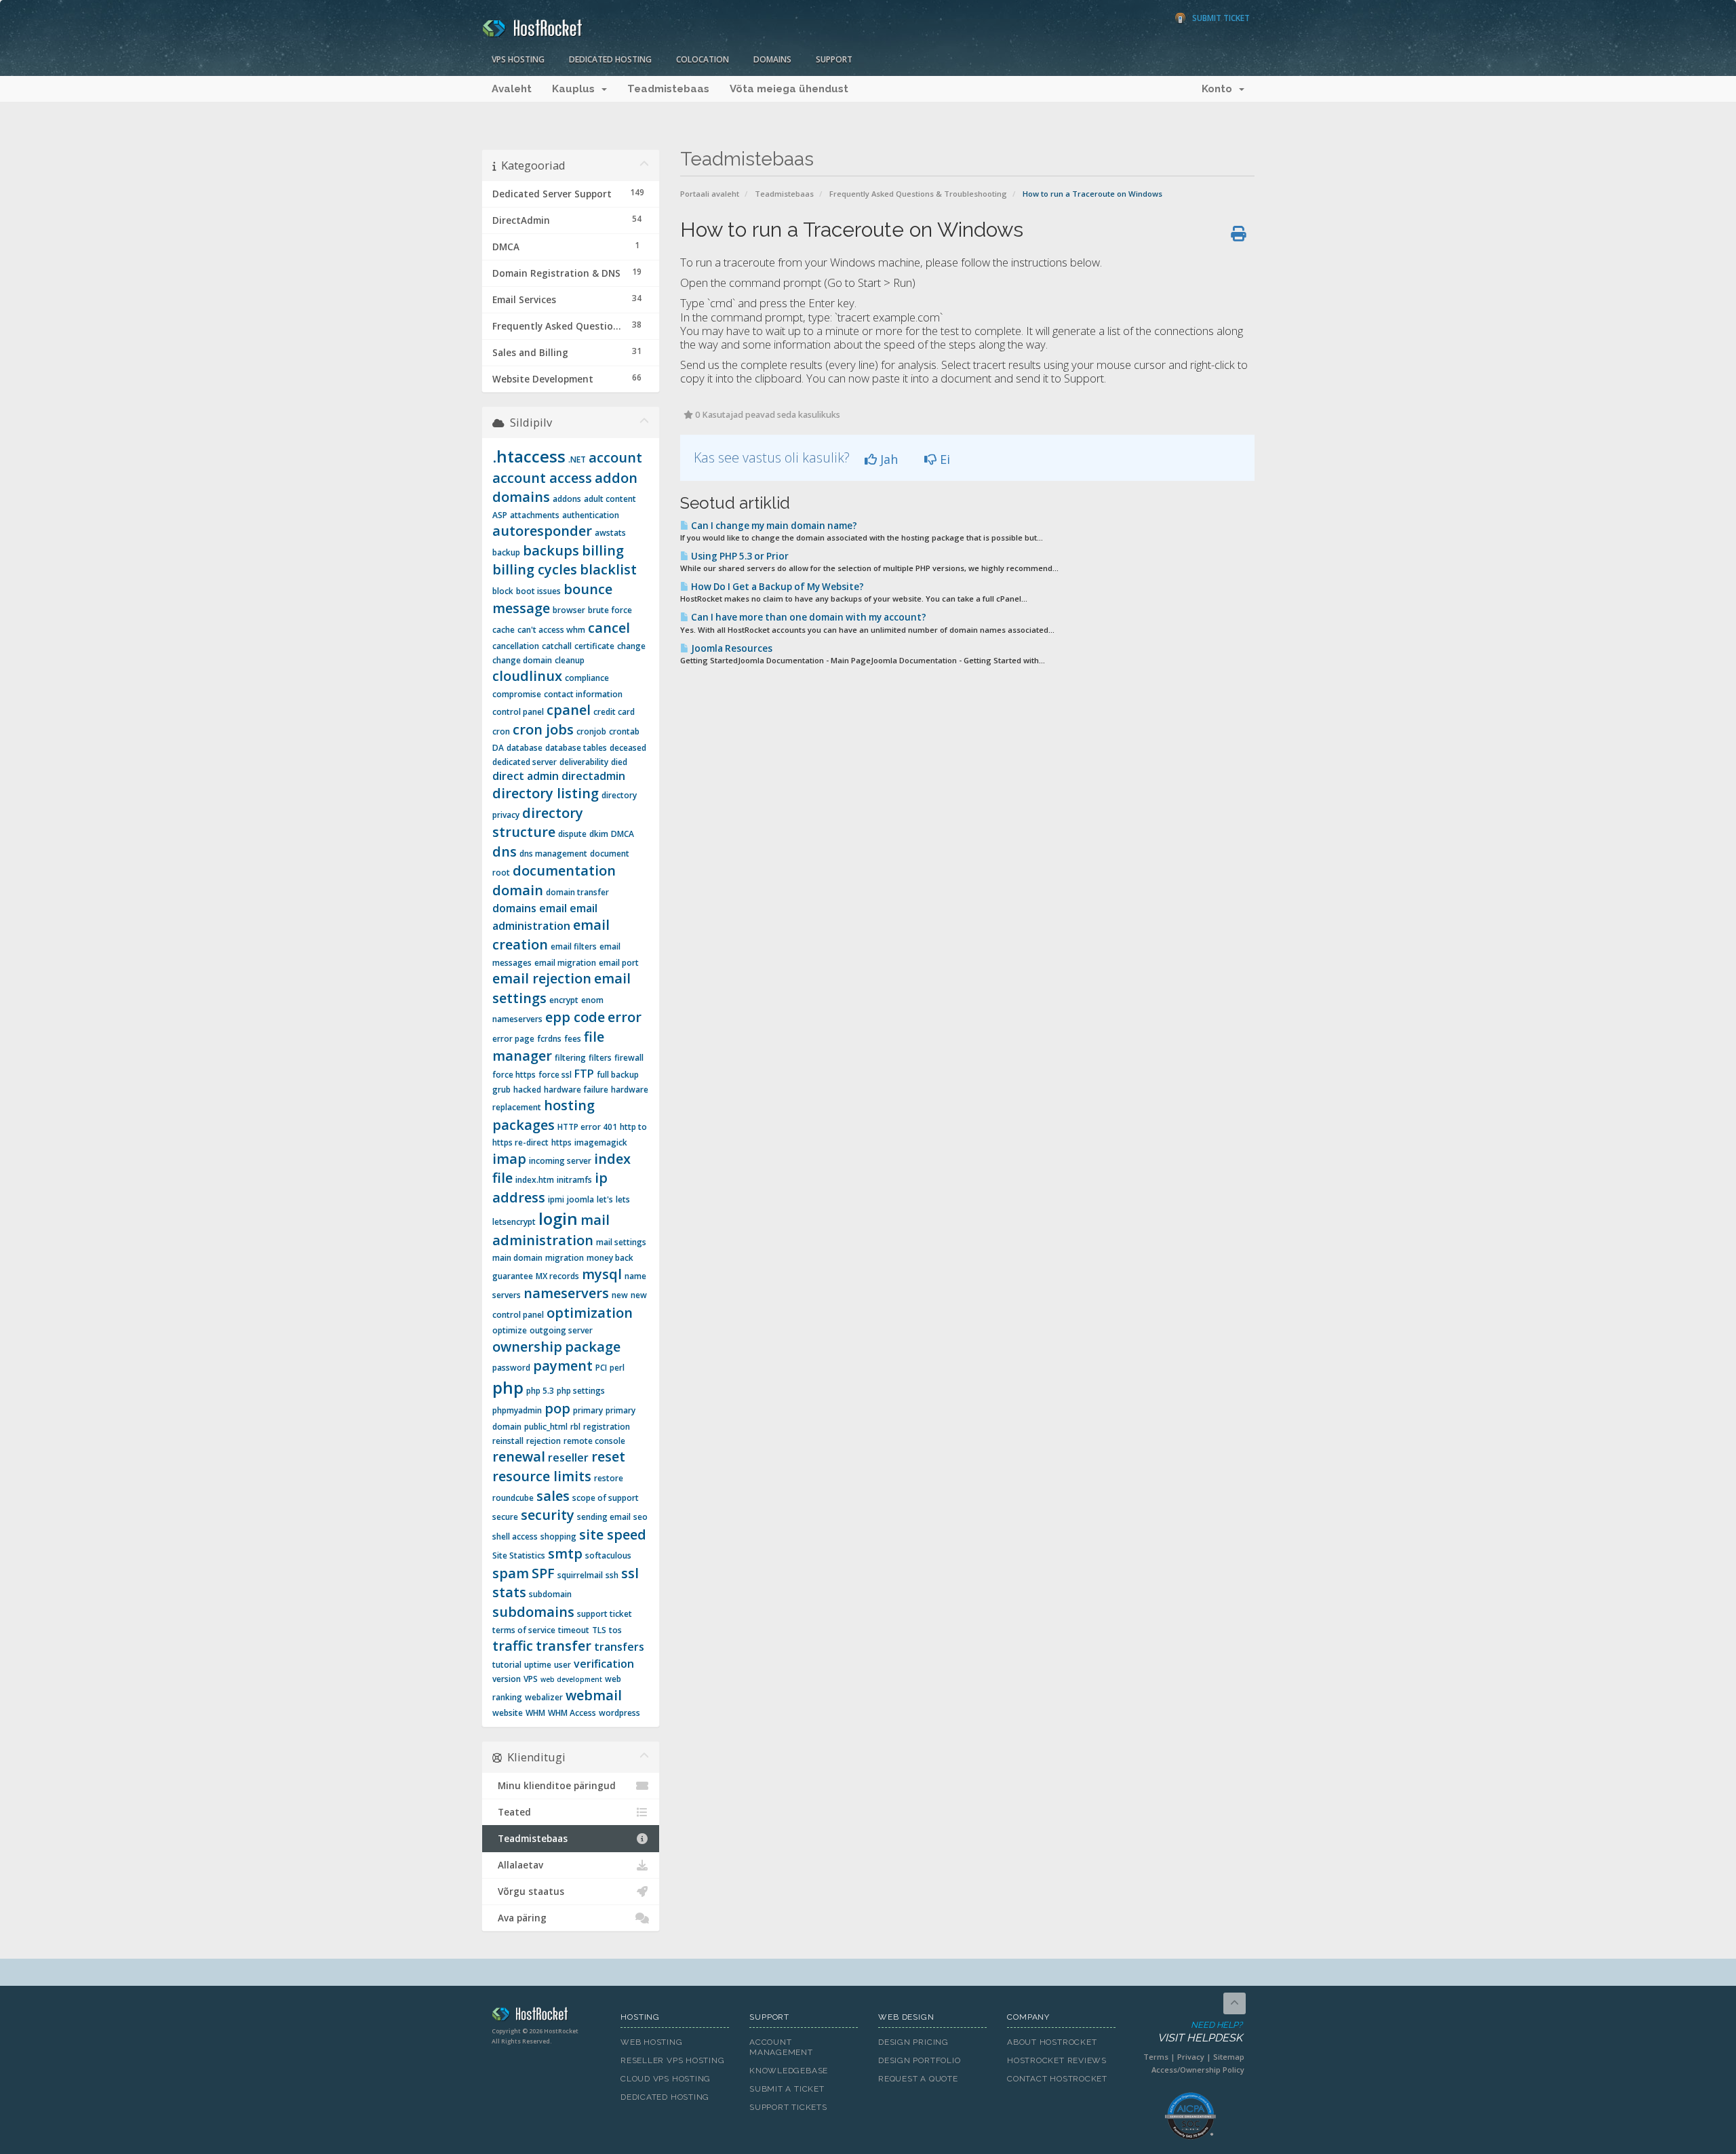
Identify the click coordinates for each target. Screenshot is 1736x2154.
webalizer (544, 1697)
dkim (599, 834)
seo (640, 1517)
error (625, 1017)
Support (834, 59)
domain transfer (577, 892)
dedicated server (525, 762)
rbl (575, 1427)
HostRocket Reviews (1057, 2060)
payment (563, 1366)
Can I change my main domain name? (773, 526)
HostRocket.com (546, 2016)
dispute (572, 834)
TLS (599, 1630)
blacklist (608, 569)
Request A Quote (918, 2079)
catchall (557, 646)
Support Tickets (788, 2107)
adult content (610, 499)
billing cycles (535, 569)
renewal (519, 1456)
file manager (548, 1046)
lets (623, 1199)
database (525, 748)
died (619, 762)
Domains (772, 59)
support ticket (605, 1614)
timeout (574, 1630)
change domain (522, 660)
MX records (557, 1276)
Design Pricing (913, 2042)
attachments (535, 515)
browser (569, 610)
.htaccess (529, 456)
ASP (500, 515)
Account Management (781, 2047)
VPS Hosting (518, 59)
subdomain (550, 1594)
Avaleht (512, 89)
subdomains (533, 1612)
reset (608, 1456)
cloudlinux (527, 676)
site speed (613, 1534)
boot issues (538, 591)
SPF (543, 1573)
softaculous (608, 1555)
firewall (629, 1058)
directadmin (593, 776)
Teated (512, 1812)
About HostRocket (1052, 2042)
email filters (574, 946)
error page (513, 1039)
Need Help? (1200, 2032)
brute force (610, 610)
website (508, 1713)
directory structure (538, 823)
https (561, 1142)
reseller (568, 1457)
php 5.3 (540, 1391)
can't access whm (551, 630)
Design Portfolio (919, 2060)
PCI (601, 1368)
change (631, 646)
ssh (612, 1575)
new (620, 1295)
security (548, 1515)
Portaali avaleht (710, 194)
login (558, 1218)
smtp (565, 1553)
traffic (513, 1646)
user (563, 1665)
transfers (619, 1647)
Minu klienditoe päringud (554, 1786)
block (503, 591)
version (507, 1679)
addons (567, 499)
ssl (630, 1573)
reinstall (508, 1441)
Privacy (1191, 2057)
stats (509, 1592)
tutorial (507, 1665)
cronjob (591, 731)
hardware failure (576, 1090)
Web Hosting (652, 2042)
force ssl (555, 1075)
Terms (1156, 2057)
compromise (517, 694)
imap (509, 1159)
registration (607, 1427)
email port (619, 963)
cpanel (569, 710)
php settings (581, 1391)
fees (573, 1039)
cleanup (570, 660)
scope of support (606, 1498)
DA (498, 748)
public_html (546, 1427)
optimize (510, 1330)
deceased (628, 748)
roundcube (513, 1498)
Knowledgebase (789, 2071)
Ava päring (519, 1918)
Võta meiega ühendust (789, 89)
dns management (553, 854)
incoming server (560, 1161)
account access (542, 478)
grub (501, 1090)
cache (504, 630)
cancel (609, 628)
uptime (538, 1665)
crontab (624, 731)
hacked (527, 1090)
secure (505, 1517)
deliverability (584, 762)
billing (603, 550)
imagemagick (601, 1142)
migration (565, 1258)
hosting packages (544, 1115)
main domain (517, 1258)
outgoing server (561, 1330)
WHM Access (572, 1713)
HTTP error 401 (587, 1127)
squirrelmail (580, 1575)
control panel (518, 712)
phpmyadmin (517, 1410)
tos (615, 1630)
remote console (594, 1441)
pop (557, 1408)
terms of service (524, 1630)
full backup (618, 1075)
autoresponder (542, 531)
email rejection (542, 978)
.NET (577, 459)
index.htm (535, 1180)
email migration (565, 963)
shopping (558, 1536)
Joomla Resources (731, 648)
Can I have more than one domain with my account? (808, 617)
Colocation (703, 59)
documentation (564, 870)
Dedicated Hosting (610, 59)
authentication (591, 515)
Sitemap (1229, 2057)
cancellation (516, 646)
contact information (583, 694)
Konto (1220, 89)
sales (553, 1496)
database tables (576, 748)
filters (600, 1058)
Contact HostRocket (1057, 2079)
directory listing (546, 793)
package (593, 1347)
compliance (587, 678)
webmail (594, 1695)
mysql (602, 1274)
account (615, 457)
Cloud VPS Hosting (666, 2079)
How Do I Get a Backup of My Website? (776, 587)
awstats (610, 533)
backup (506, 552)
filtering (570, 1058)
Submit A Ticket (787, 2089)
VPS (531, 1679)
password (511, 1368)
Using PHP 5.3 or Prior (739, 556)
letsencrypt (514, 1222)
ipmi (556, 1199)
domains (514, 908)
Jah (887, 459)
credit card (614, 712)
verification (604, 1664)
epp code (575, 1017)
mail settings (621, 1242)
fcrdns (549, 1039)
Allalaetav (518, 1865)
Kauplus (576, 89)
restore (609, 1478)
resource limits (542, 1476)
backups (551, 550)
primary (588, 1410)
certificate (594, 646)
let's (605, 1199)
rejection (544, 1441)
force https (514, 1075)
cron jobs (543, 729)
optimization (590, 1313)
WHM (535, 1713)
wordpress (619, 1713)
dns (505, 851)
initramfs (574, 1180)
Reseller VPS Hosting (673, 2060)
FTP (584, 1074)
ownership (527, 1347)
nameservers (566, 1293)
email (553, 908)
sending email (604, 1517)
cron (501, 731)
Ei (943, 459)
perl (617, 1368)
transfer (564, 1646)
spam (511, 1573)
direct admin (526, 776)
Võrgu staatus (528, 1892)
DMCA (623, 834)
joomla (580, 1199)
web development (571, 1679)
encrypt (564, 1000)
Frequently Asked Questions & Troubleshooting (918, 194)
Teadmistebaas (668, 89)
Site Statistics (519, 1555)
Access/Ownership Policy (1198, 2070)
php (508, 1387)
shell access (515, 1536)
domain (518, 890)
